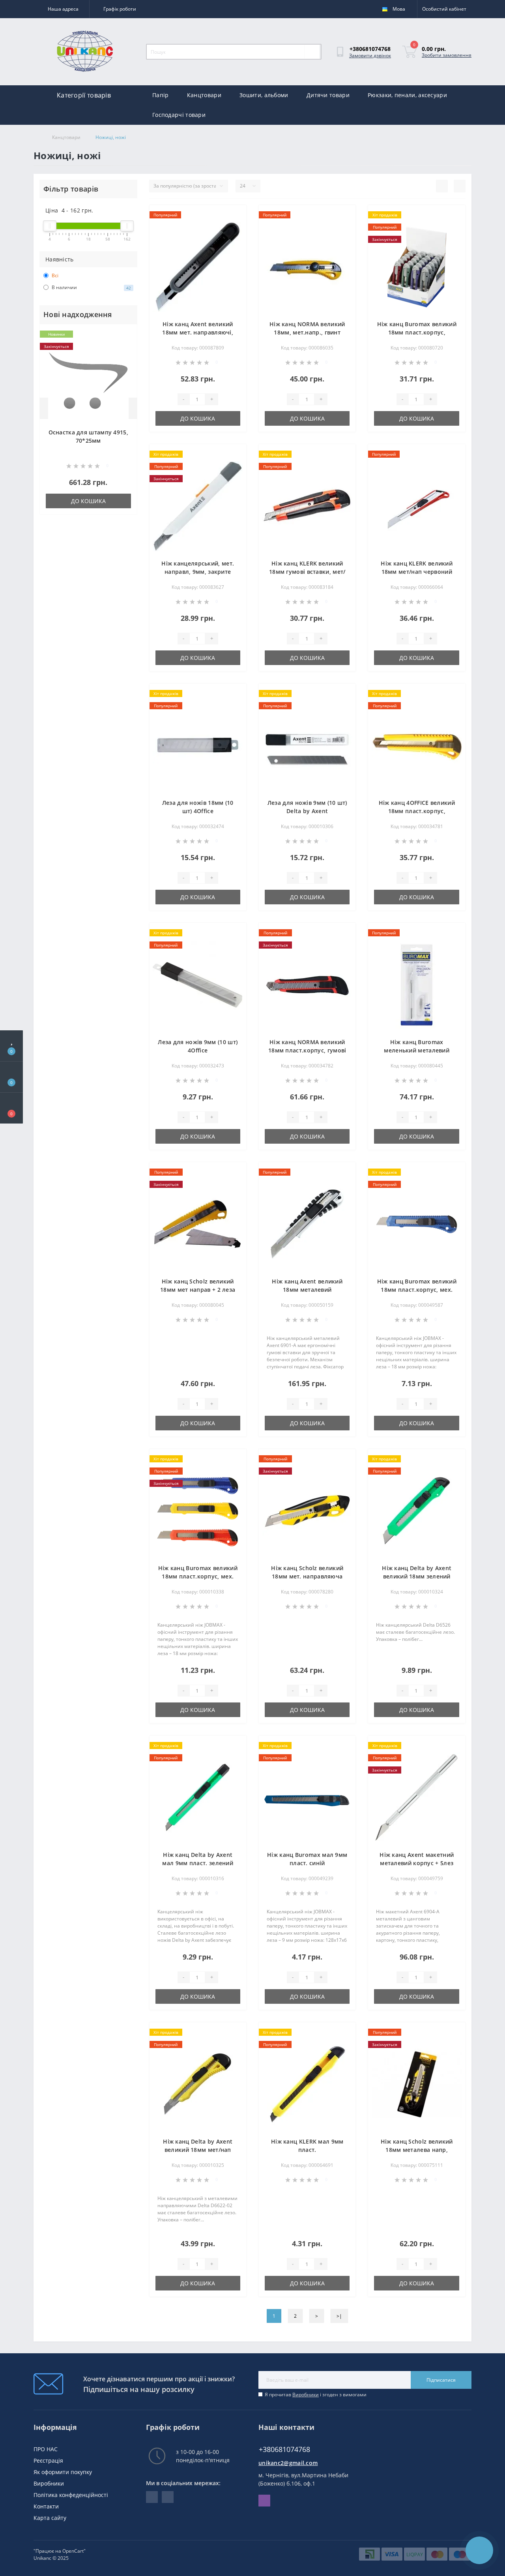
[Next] (133, 408)
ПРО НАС (46, 2449)
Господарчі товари (179, 115)
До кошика (88, 501)
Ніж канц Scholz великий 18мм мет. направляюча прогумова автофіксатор (307, 1576)
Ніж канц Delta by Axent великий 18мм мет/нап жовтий (198, 2150)
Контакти (46, 2506)
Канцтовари (204, 95)
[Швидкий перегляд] (126, 359)
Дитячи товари (328, 95)
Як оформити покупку (63, 2472)
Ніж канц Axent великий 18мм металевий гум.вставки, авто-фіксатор (307, 1290)
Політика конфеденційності (71, 2495)
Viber (264, 2501)
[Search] (312, 52)
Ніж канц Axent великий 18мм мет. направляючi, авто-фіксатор (198, 332)
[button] (11, 1108)
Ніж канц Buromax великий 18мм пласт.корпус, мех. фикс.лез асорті (198, 1576)
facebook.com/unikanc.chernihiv (152, 2497)
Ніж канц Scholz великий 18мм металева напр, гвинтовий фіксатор (417, 2150)
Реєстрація (48, 2460)
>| (339, 2316)
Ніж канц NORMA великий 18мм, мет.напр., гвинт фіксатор (307, 332)
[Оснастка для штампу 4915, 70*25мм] (88, 380)
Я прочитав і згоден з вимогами (316, 2395)
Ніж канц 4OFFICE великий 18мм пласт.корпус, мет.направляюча (417, 811)
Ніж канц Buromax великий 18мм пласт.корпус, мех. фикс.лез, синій (417, 1290)
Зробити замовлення (447, 55)
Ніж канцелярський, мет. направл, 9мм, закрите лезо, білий (198, 572)
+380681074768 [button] (284, 2449)
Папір (161, 95)
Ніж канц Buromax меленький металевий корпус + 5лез (417, 1050)
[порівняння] (126, 347)
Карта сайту (50, 2518)
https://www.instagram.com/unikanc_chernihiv (168, 2497)
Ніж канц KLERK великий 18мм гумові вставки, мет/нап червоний (307, 572)
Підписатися (441, 2380)
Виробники (306, 2395)
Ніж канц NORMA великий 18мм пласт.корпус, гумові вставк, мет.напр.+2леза (307, 1050)
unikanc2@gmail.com (288, 2463)
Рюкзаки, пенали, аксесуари (407, 95)
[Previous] (44, 408)
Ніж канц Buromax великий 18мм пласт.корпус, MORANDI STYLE (417, 332)
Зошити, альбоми (264, 95)
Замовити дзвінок (370, 55)
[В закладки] (125, 335)
